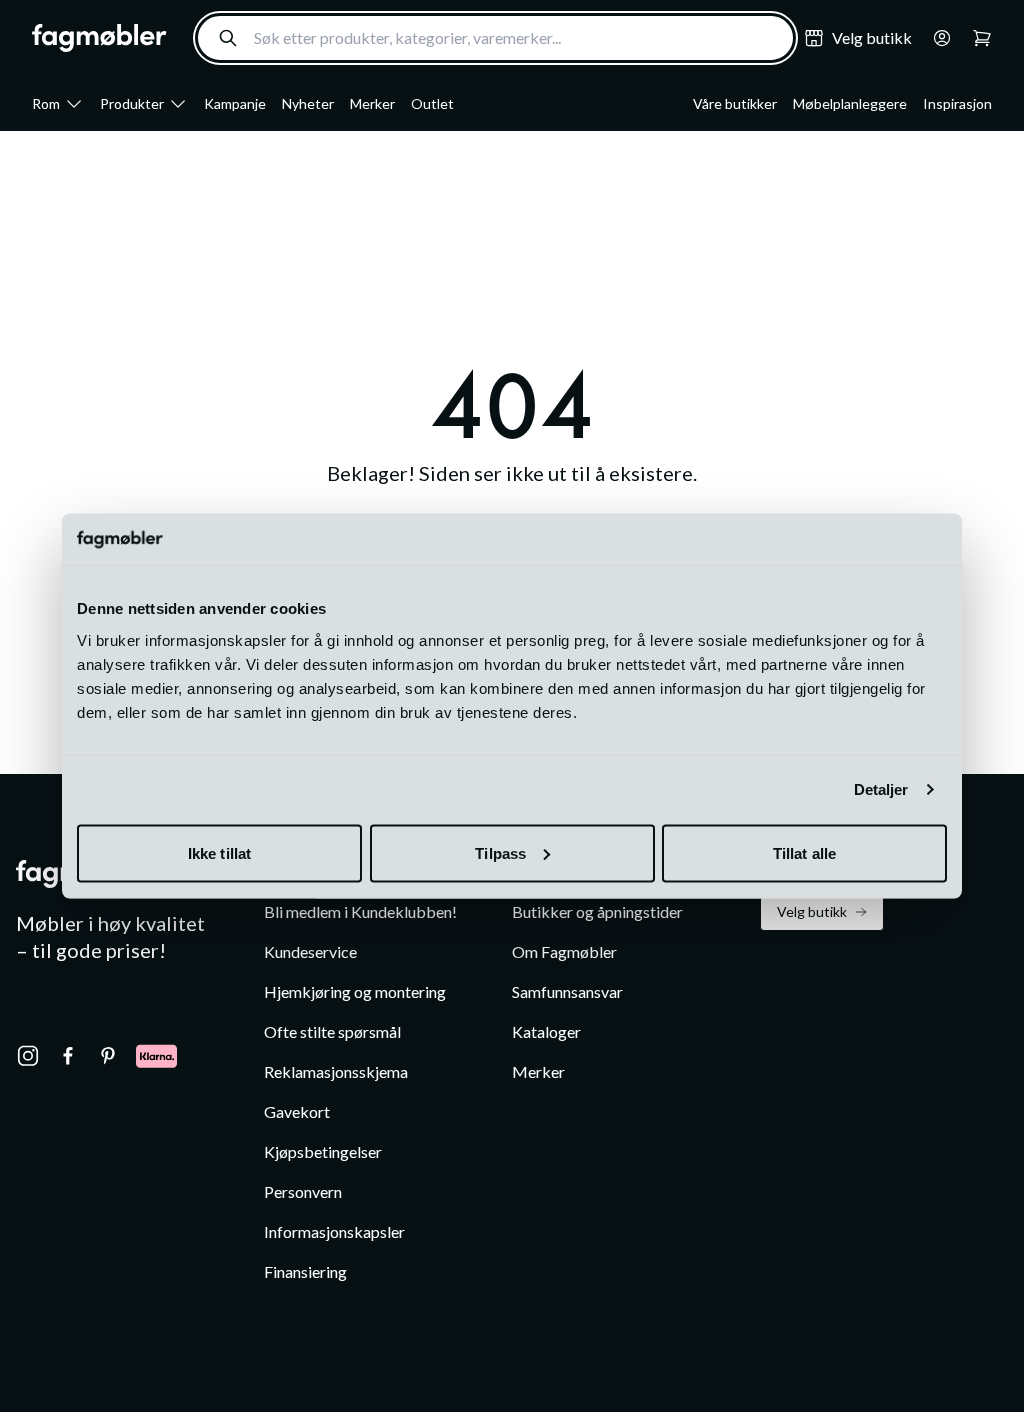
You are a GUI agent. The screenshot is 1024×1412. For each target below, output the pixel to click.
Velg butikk (812, 911)
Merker (372, 103)
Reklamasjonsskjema (336, 1071)
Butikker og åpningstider (597, 911)
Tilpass (500, 852)
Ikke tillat (219, 852)
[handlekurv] (936, 38)
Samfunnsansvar (567, 991)
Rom (46, 103)
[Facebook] (68, 1056)
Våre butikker (735, 103)
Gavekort (297, 1111)
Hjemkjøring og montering (355, 991)
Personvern (303, 1191)
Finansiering (305, 1271)
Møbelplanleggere (850, 103)
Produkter (132, 103)
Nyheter (308, 103)
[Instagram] (28, 1056)
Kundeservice (310, 951)
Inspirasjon (957, 103)
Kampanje (235, 103)
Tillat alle (804, 852)
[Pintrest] (108, 1056)
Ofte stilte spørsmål (332, 1031)
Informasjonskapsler (334, 1231)
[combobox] (495, 38)
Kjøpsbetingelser (323, 1151)
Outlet (432, 103)
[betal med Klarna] (156, 1056)
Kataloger (546, 1031)
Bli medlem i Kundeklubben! (360, 911)
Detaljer (881, 789)
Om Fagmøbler (564, 951)
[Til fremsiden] (99, 38)
